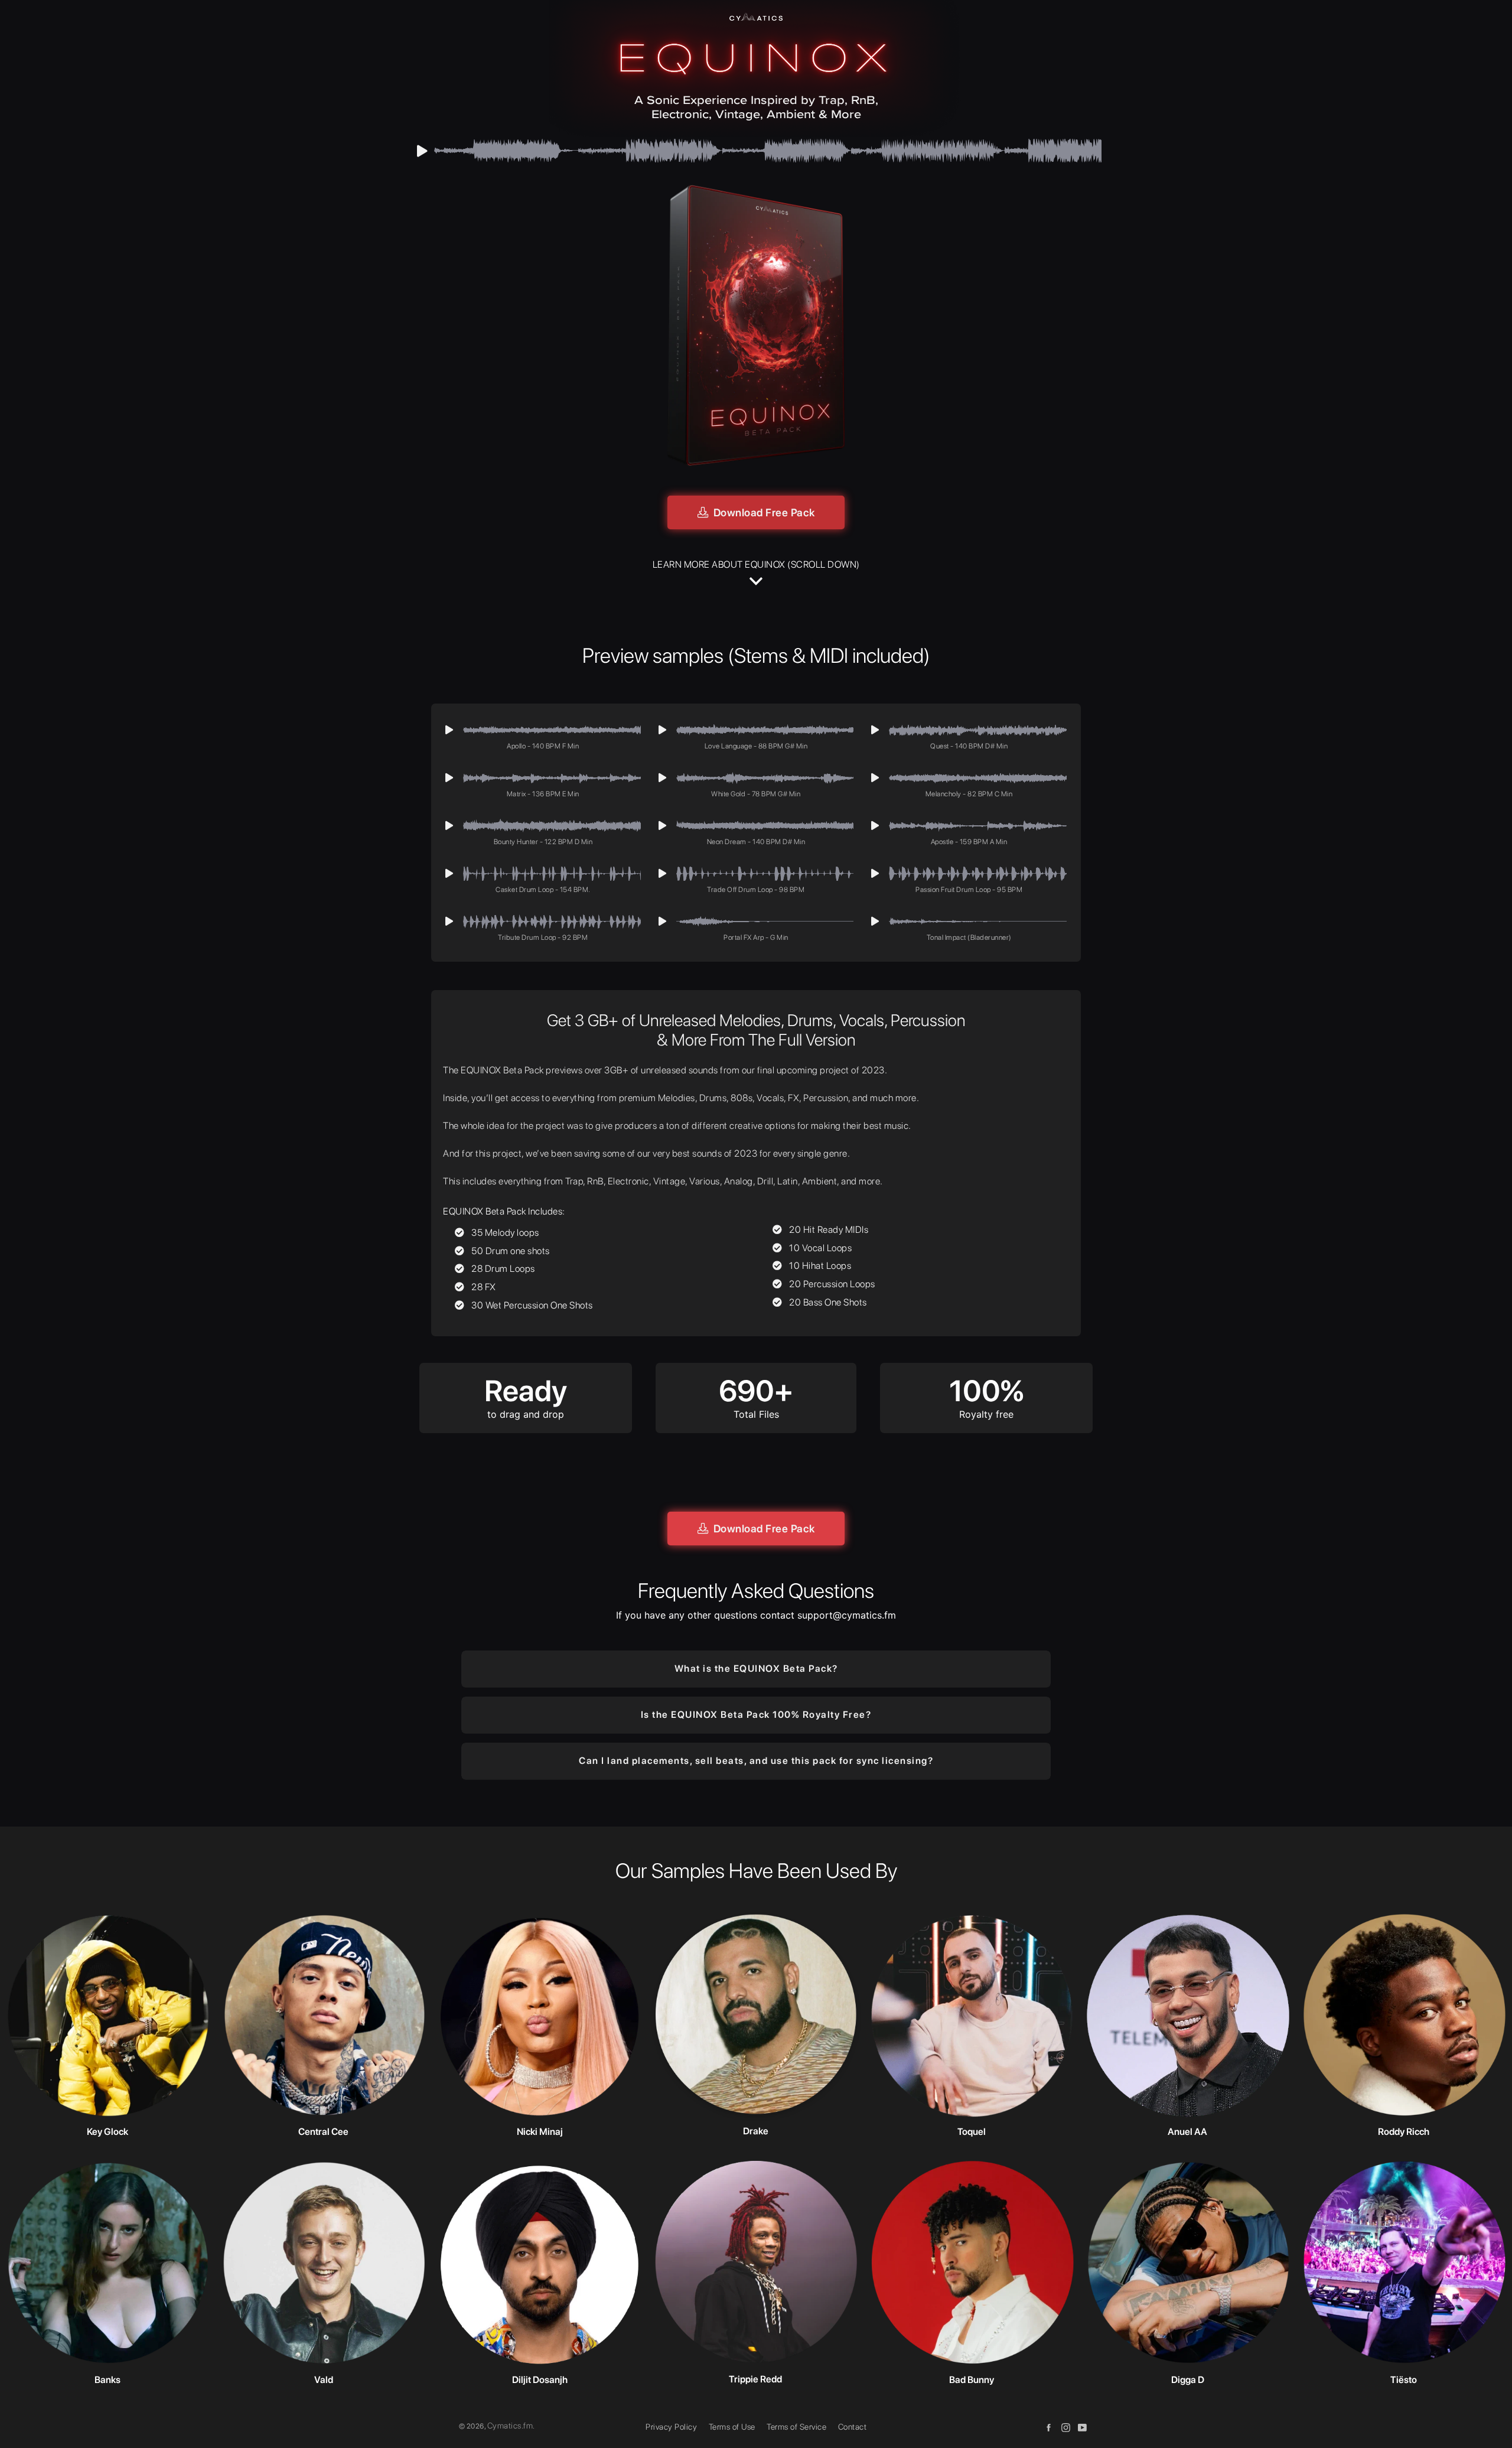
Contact (853, 2427)
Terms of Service (796, 2427)
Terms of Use (732, 2427)
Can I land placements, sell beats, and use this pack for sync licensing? (756, 1761)
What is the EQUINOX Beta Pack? (756, 1669)
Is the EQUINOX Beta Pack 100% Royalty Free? (756, 1715)
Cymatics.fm (510, 2426)
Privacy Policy (671, 2427)
